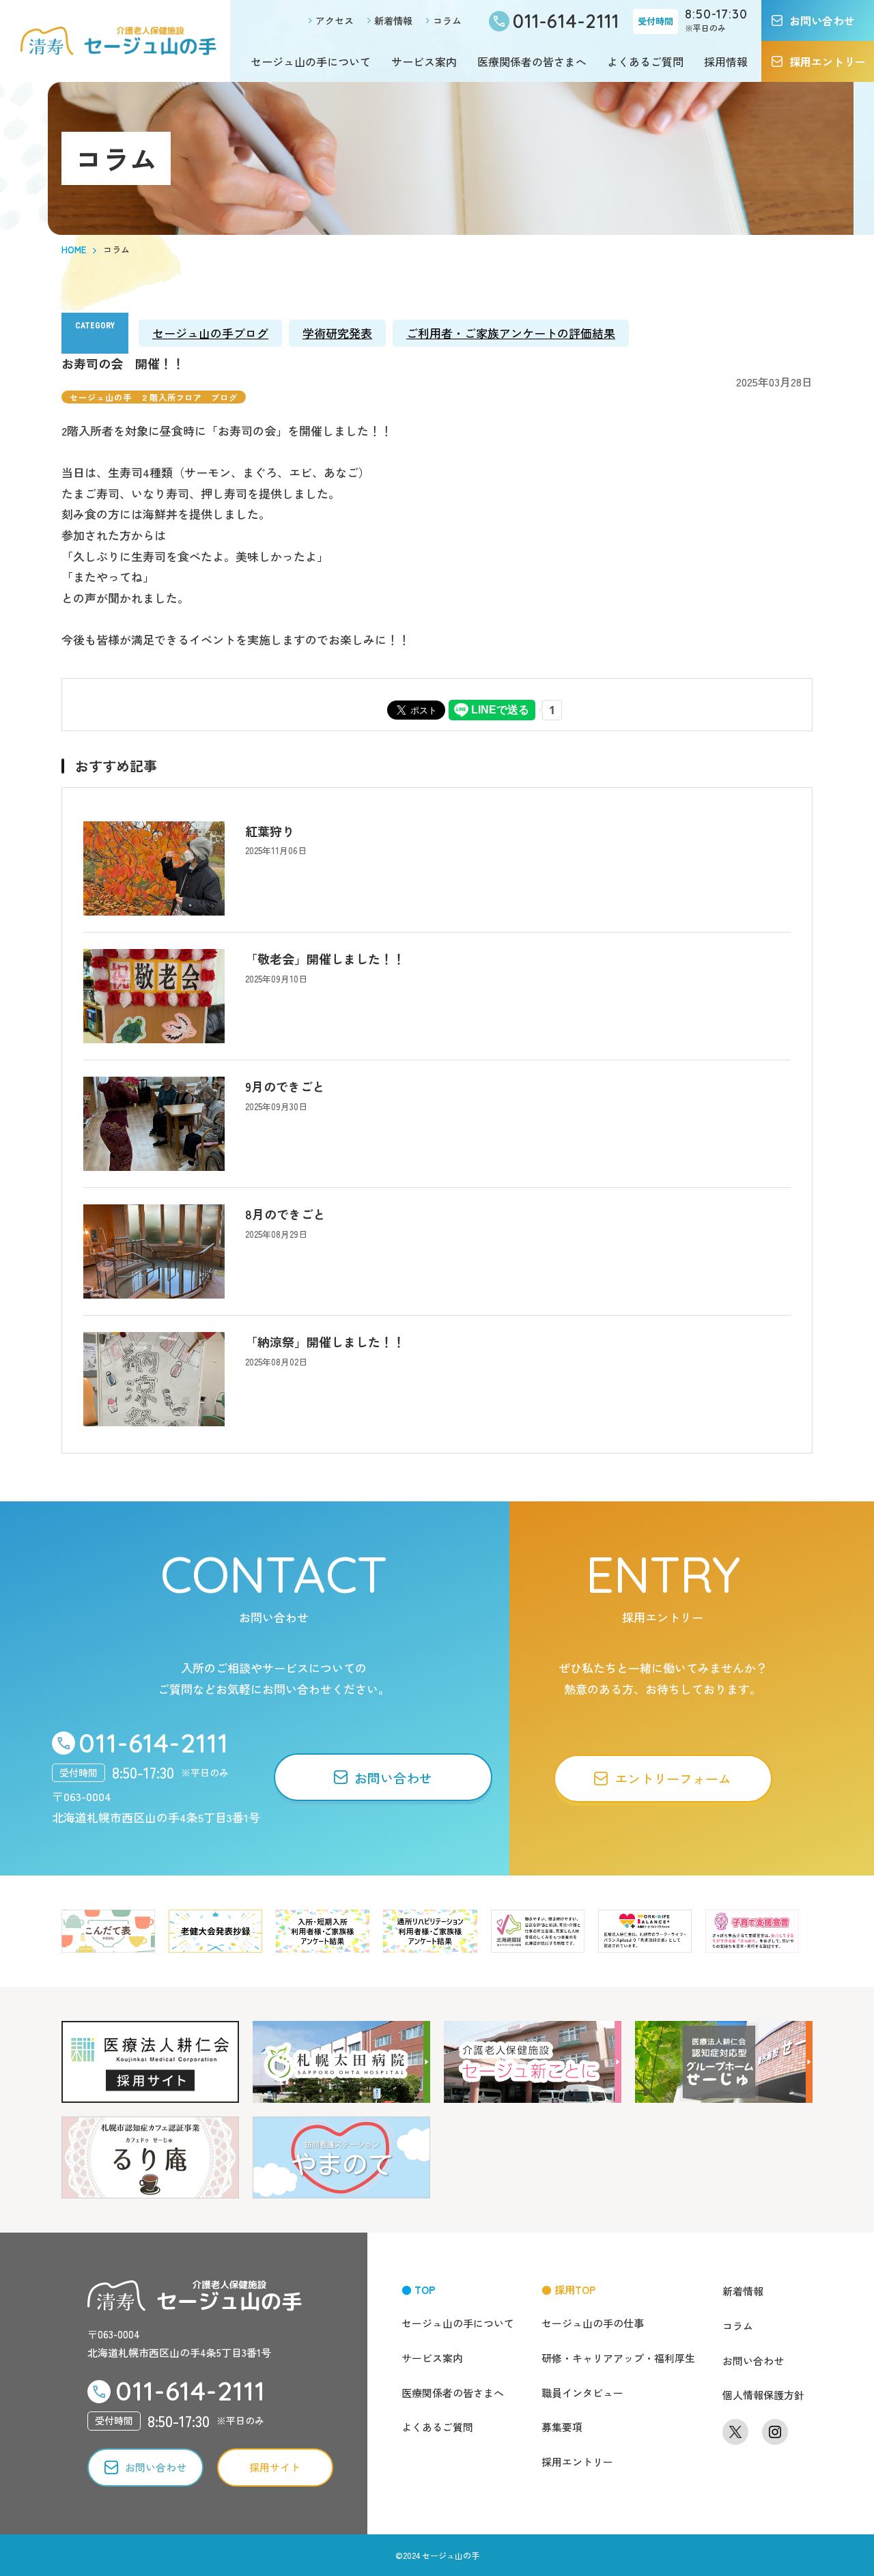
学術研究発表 (337, 333)
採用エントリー (577, 2462)
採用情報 (726, 61)
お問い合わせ (753, 2361)
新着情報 (393, 20)
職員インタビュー (582, 2393)
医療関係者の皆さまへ (532, 61)
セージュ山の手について (311, 61)
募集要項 (562, 2427)
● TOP (419, 2290)
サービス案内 (424, 61)
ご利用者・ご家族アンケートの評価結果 (511, 333)
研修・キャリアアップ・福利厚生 (618, 2358)
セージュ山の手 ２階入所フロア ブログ (154, 397)
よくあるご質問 (645, 61)
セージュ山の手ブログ (210, 333)
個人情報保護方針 (763, 2395)
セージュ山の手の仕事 (593, 2323)
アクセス (335, 20)
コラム (447, 20)
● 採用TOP (569, 2290)
